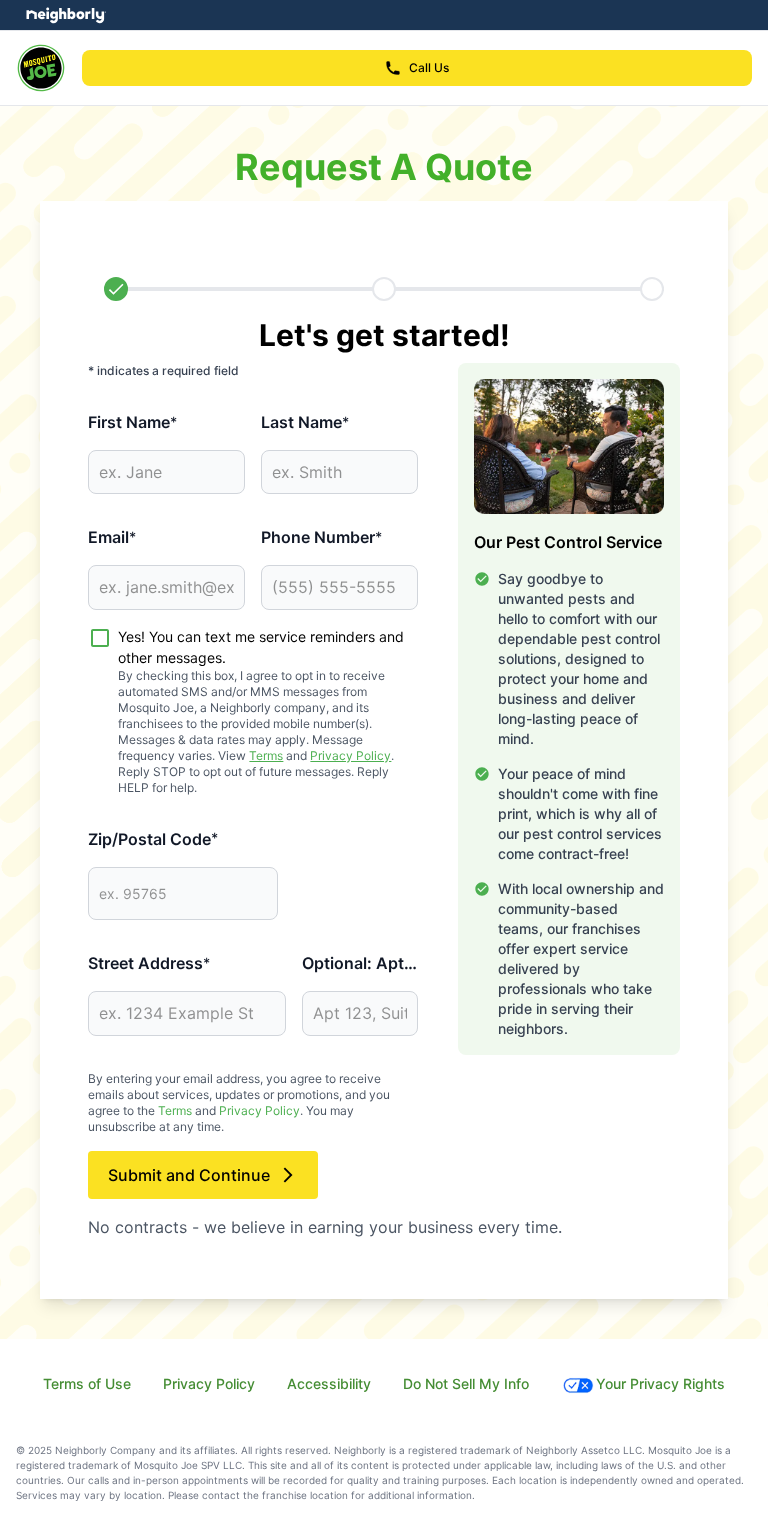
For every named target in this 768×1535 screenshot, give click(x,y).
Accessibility (329, 1383)
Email (112, 537)
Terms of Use (87, 1383)
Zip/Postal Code (153, 839)
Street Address (149, 963)
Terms (266, 755)
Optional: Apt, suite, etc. (360, 963)
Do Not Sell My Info (466, 1383)
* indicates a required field (163, 370)
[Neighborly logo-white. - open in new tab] (65, 15)
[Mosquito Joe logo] (41, 68)
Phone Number (321, 537)
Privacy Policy (350, 755)
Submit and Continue (189, 1175)
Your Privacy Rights (660, 1383)
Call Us (429, 67)
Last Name (305, 422)
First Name (132, 422)
